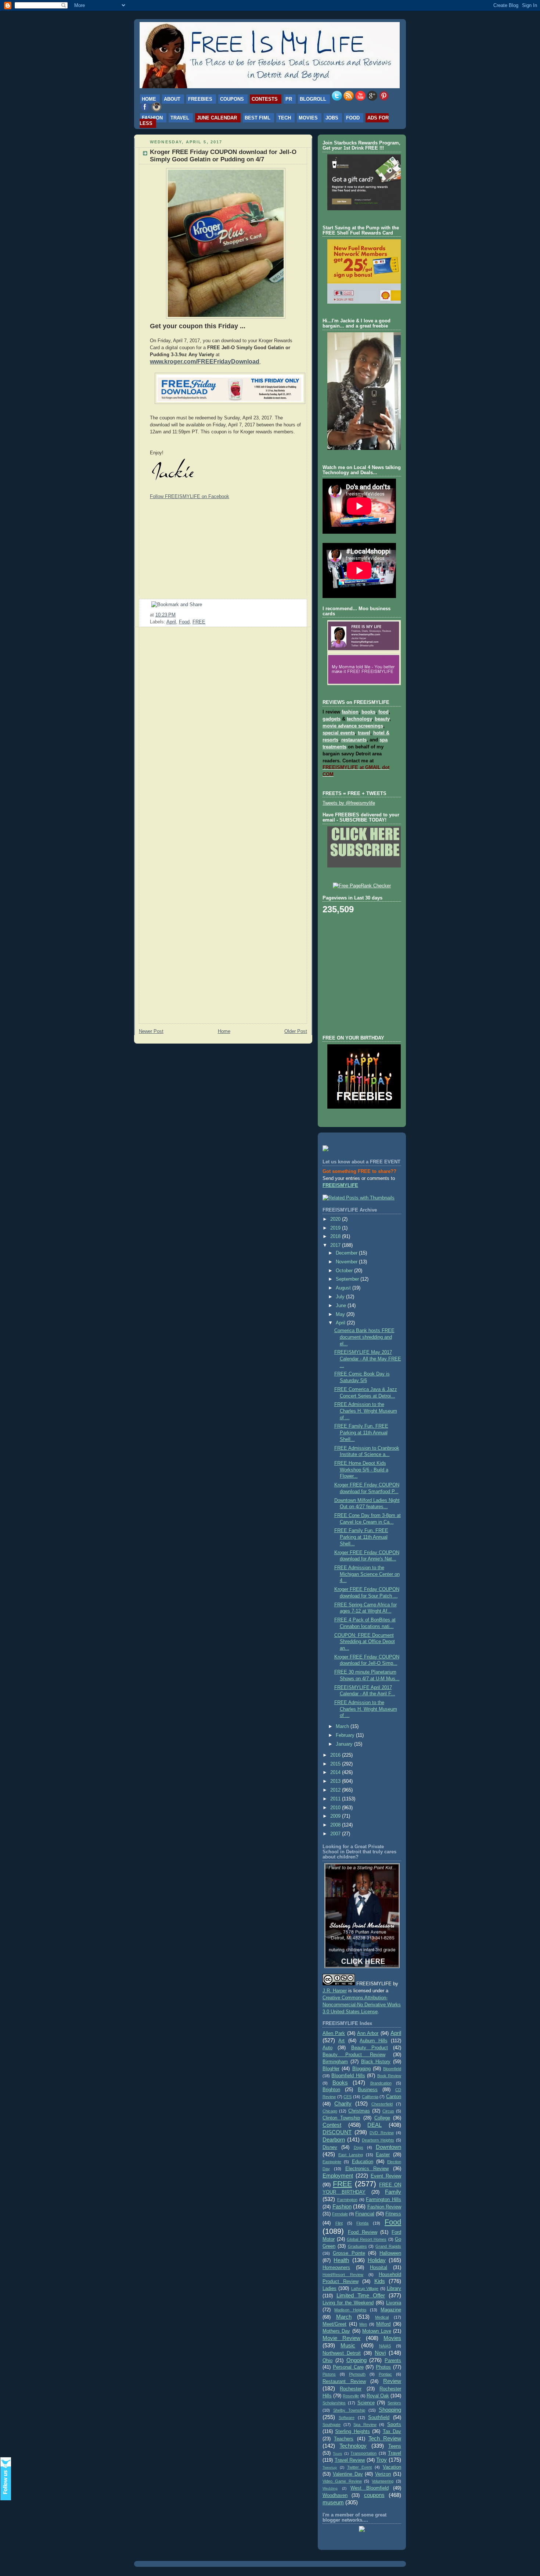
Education (363, 2162)
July (341, 1297)
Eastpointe (332, 2162)
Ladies (330, 2289)
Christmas (359, 2111)
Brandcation (381, 2083)
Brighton (331, 2090)
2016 (336, 1755)
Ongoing (357, 2360)
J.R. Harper (335, 1991)
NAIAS (385, 2346)
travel (364, 733)
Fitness (393, 2214)
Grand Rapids (388, 2246)
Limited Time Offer (361, 2295)
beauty (382, 719)
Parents (393, 2361)
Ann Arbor (368, 2033)
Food (353, 118)
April (171, 622)
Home (149, 99)
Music (348, 2345)
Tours (337, 2453)
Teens (395, 2446)
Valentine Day (348, 2474)
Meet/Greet (334, 2324)
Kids (380, 2281)
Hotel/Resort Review (343, 2275)
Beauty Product (370, 2048)
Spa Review (365, 2425)
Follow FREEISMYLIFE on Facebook (190, 496)
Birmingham (335, 2062)
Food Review (363, 2232)
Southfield (379, 2418)
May (341, 1314)
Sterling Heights (352, 2432)
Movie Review (341, 2338)
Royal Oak (378, 2396)
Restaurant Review (344, 2382)
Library (394, 2289)
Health (341, 2260)
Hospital (379, 2268)
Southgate (332, 2425)
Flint (339, 2223)
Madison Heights (350, 2310)
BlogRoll (313, 99)
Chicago (330, 2111)
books (368, 712)
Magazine (391, 2310)
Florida (362, 2223)
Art (341, 2041)
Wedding (330, 2488)
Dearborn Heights (378, 2140)
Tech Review (385, 2438)
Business (368, 2090)
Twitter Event (360, 2467)
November (347, 1262)
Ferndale (340, 2214)
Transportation (363, 2453)
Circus (388, 2111)
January (345, 1744)
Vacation (392, 2467)
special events (339, 733)
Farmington (347, 2200)
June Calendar (217, 118)
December (347, 1253)
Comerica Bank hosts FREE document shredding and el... (364, 1337)
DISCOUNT (337, 2132)
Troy (381, 2460)
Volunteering (383, 2481)
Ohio (327, 2361)
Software (347, 2418)
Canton (394, 2097)
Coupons (232, 99)
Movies (308, 118)
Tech (285, 118)
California (370, 2097)
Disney (330, 2147)
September (348, 1279)
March (343, 1727)
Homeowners (336, 2268)
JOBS (332, 118)
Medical (382, 2317)
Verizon (383, 2474)
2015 (336, 1764)
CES (348, 2097)
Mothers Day (336, 2331)
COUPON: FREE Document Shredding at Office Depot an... (365, 1642)
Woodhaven (335, 2495)
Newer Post (151, 1031)
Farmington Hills (384, 2200)
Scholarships (334, 2403)
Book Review (389, 2076)
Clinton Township (341, 2118)
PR (289, 99)
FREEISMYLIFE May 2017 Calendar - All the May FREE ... (368, 1359)
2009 (336, 1816)
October (345, 1271)
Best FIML (258, 118)
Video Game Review (342, 2481)
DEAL (375, 2125)
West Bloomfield (370, 2488)
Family (393, 2192)
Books (340, 2083)
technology (359, 719)
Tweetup (330, 2467)
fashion (350, 712)
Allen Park (334, 2033)
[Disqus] (223, 726)
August (344, 1288)
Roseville (351, 2396)
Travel (180, 118)
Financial (365, 2214)
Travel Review (350, 2460)
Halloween (390, 2253)
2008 (336, 1825)
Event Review (386, 2176)
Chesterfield (382, 2104)
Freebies (200, 99)
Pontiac (385, 2374)
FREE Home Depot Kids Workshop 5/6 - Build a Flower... (361, 1470)
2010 (336, 1808)
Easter (383, 2155)
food (384, 712)
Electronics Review (367, 2169)
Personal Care (348, 2367)
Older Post (296, 1031)
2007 (336, 1834)
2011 (336, 1799)
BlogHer (331, 2069)
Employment (338, 2176)
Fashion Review (384, 2207)
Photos (383, 2367)
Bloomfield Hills (348, 2076)
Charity (343, 2103)
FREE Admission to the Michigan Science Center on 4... (367, 1574)
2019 (336, 1228)
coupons (374, 2495)
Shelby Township (349, 2410)
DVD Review (382, 2133)
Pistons (329, 2374)
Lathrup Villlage (365, 2289)
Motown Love (377, 2331)
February (346, 1735)
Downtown (388, 2147)
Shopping (390, 2410)
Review (392, 2381)
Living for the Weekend (348, 2303)
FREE (199, 622)
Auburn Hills (373, 2041)
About (172, 99)
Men (363, 2324)
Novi (380, 2353)
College (382, 2118)
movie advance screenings (353, 726)
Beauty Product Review (354, 2055)
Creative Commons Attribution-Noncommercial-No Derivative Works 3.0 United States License (362, 2005)
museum (333, 2502)
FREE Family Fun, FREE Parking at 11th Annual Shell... (361, 1433)
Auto (327, 2048)
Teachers (344, 2439)
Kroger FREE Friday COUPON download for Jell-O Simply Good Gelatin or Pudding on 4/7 (223, 156)
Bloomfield (392, 2069)
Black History (376, 2062)
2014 (336, 1772)
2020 (336, 1219)
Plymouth (357, 2374)
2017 (336, 1245)
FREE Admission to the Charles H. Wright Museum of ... (366, 1411)
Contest (332, 2125)
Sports (394, 2425)
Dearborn (334, 2139)
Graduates (357, 2246)
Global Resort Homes (367, 2239)
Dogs (359, 2147)
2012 (336, 1790)
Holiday (377, 2260)
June (342, 1306)
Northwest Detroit (342, 2353)
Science (366, 2403)
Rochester (351, 2389)
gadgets (332, 719)
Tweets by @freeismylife (349, 803)
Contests (265, 99)
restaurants (354, 740)
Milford (383, 2324)
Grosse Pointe (349, 2253)
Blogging (361, 2069)
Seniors (394, 2403)
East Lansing (351, 2155)
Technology (353, 2446)
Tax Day (392, 2432)
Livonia (394, 2303)
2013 (336, 1781)
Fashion (152, 118)
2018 (336, 1237)
